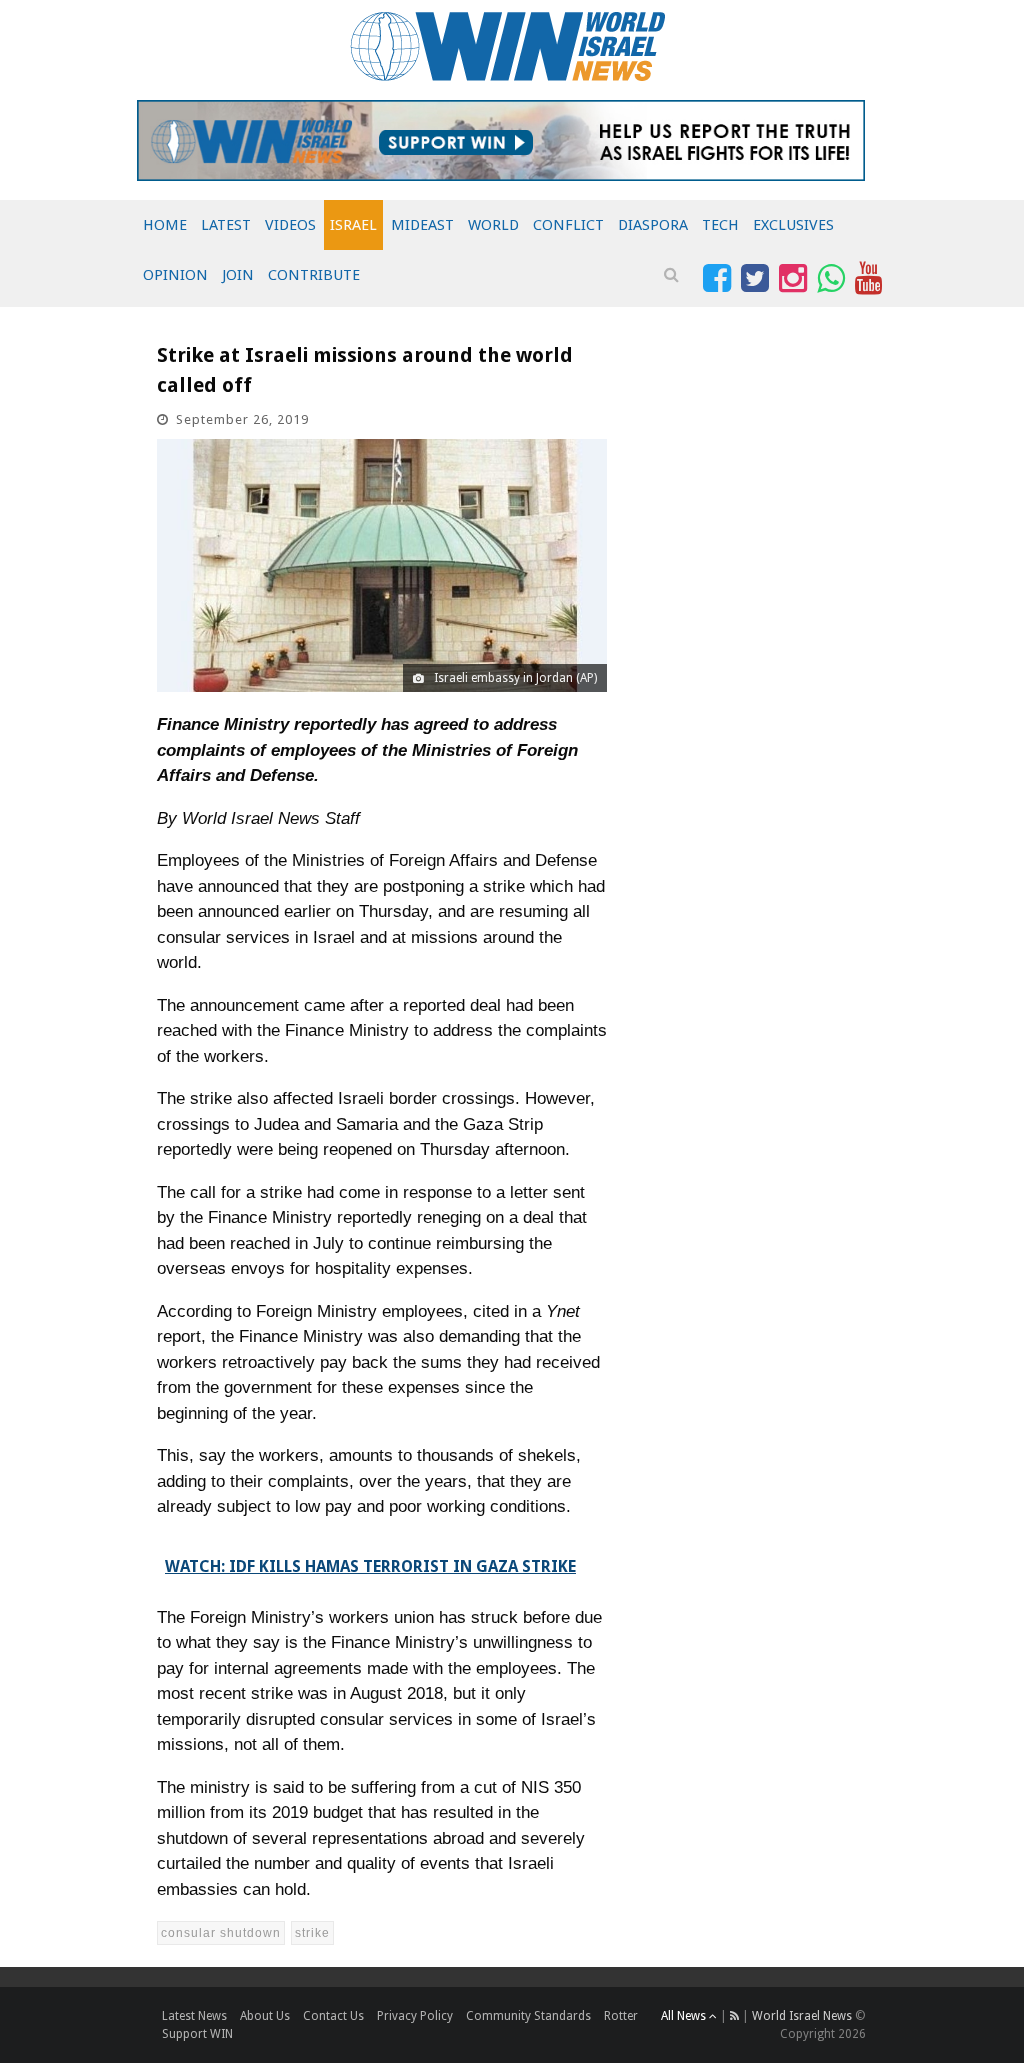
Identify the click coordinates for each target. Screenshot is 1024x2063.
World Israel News (802, 2016)
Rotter (621, 2016)
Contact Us (333, 2016)
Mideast (422, 225)
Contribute (314, 275)
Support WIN (197, 2034)
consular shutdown (221, 1933)
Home (165, 225)
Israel (353, 225)
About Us (265, 2016)
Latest (226, 225)
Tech (720, 225)
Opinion (175, 275)
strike (312, 1933)
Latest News (194, 2016)
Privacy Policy (415, 2016)
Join (238, 275)
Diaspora (653, 225)
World (493, 225)
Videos (290, 225)
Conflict (568, 225)
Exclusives (793, 225)
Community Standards (528, 2016)
